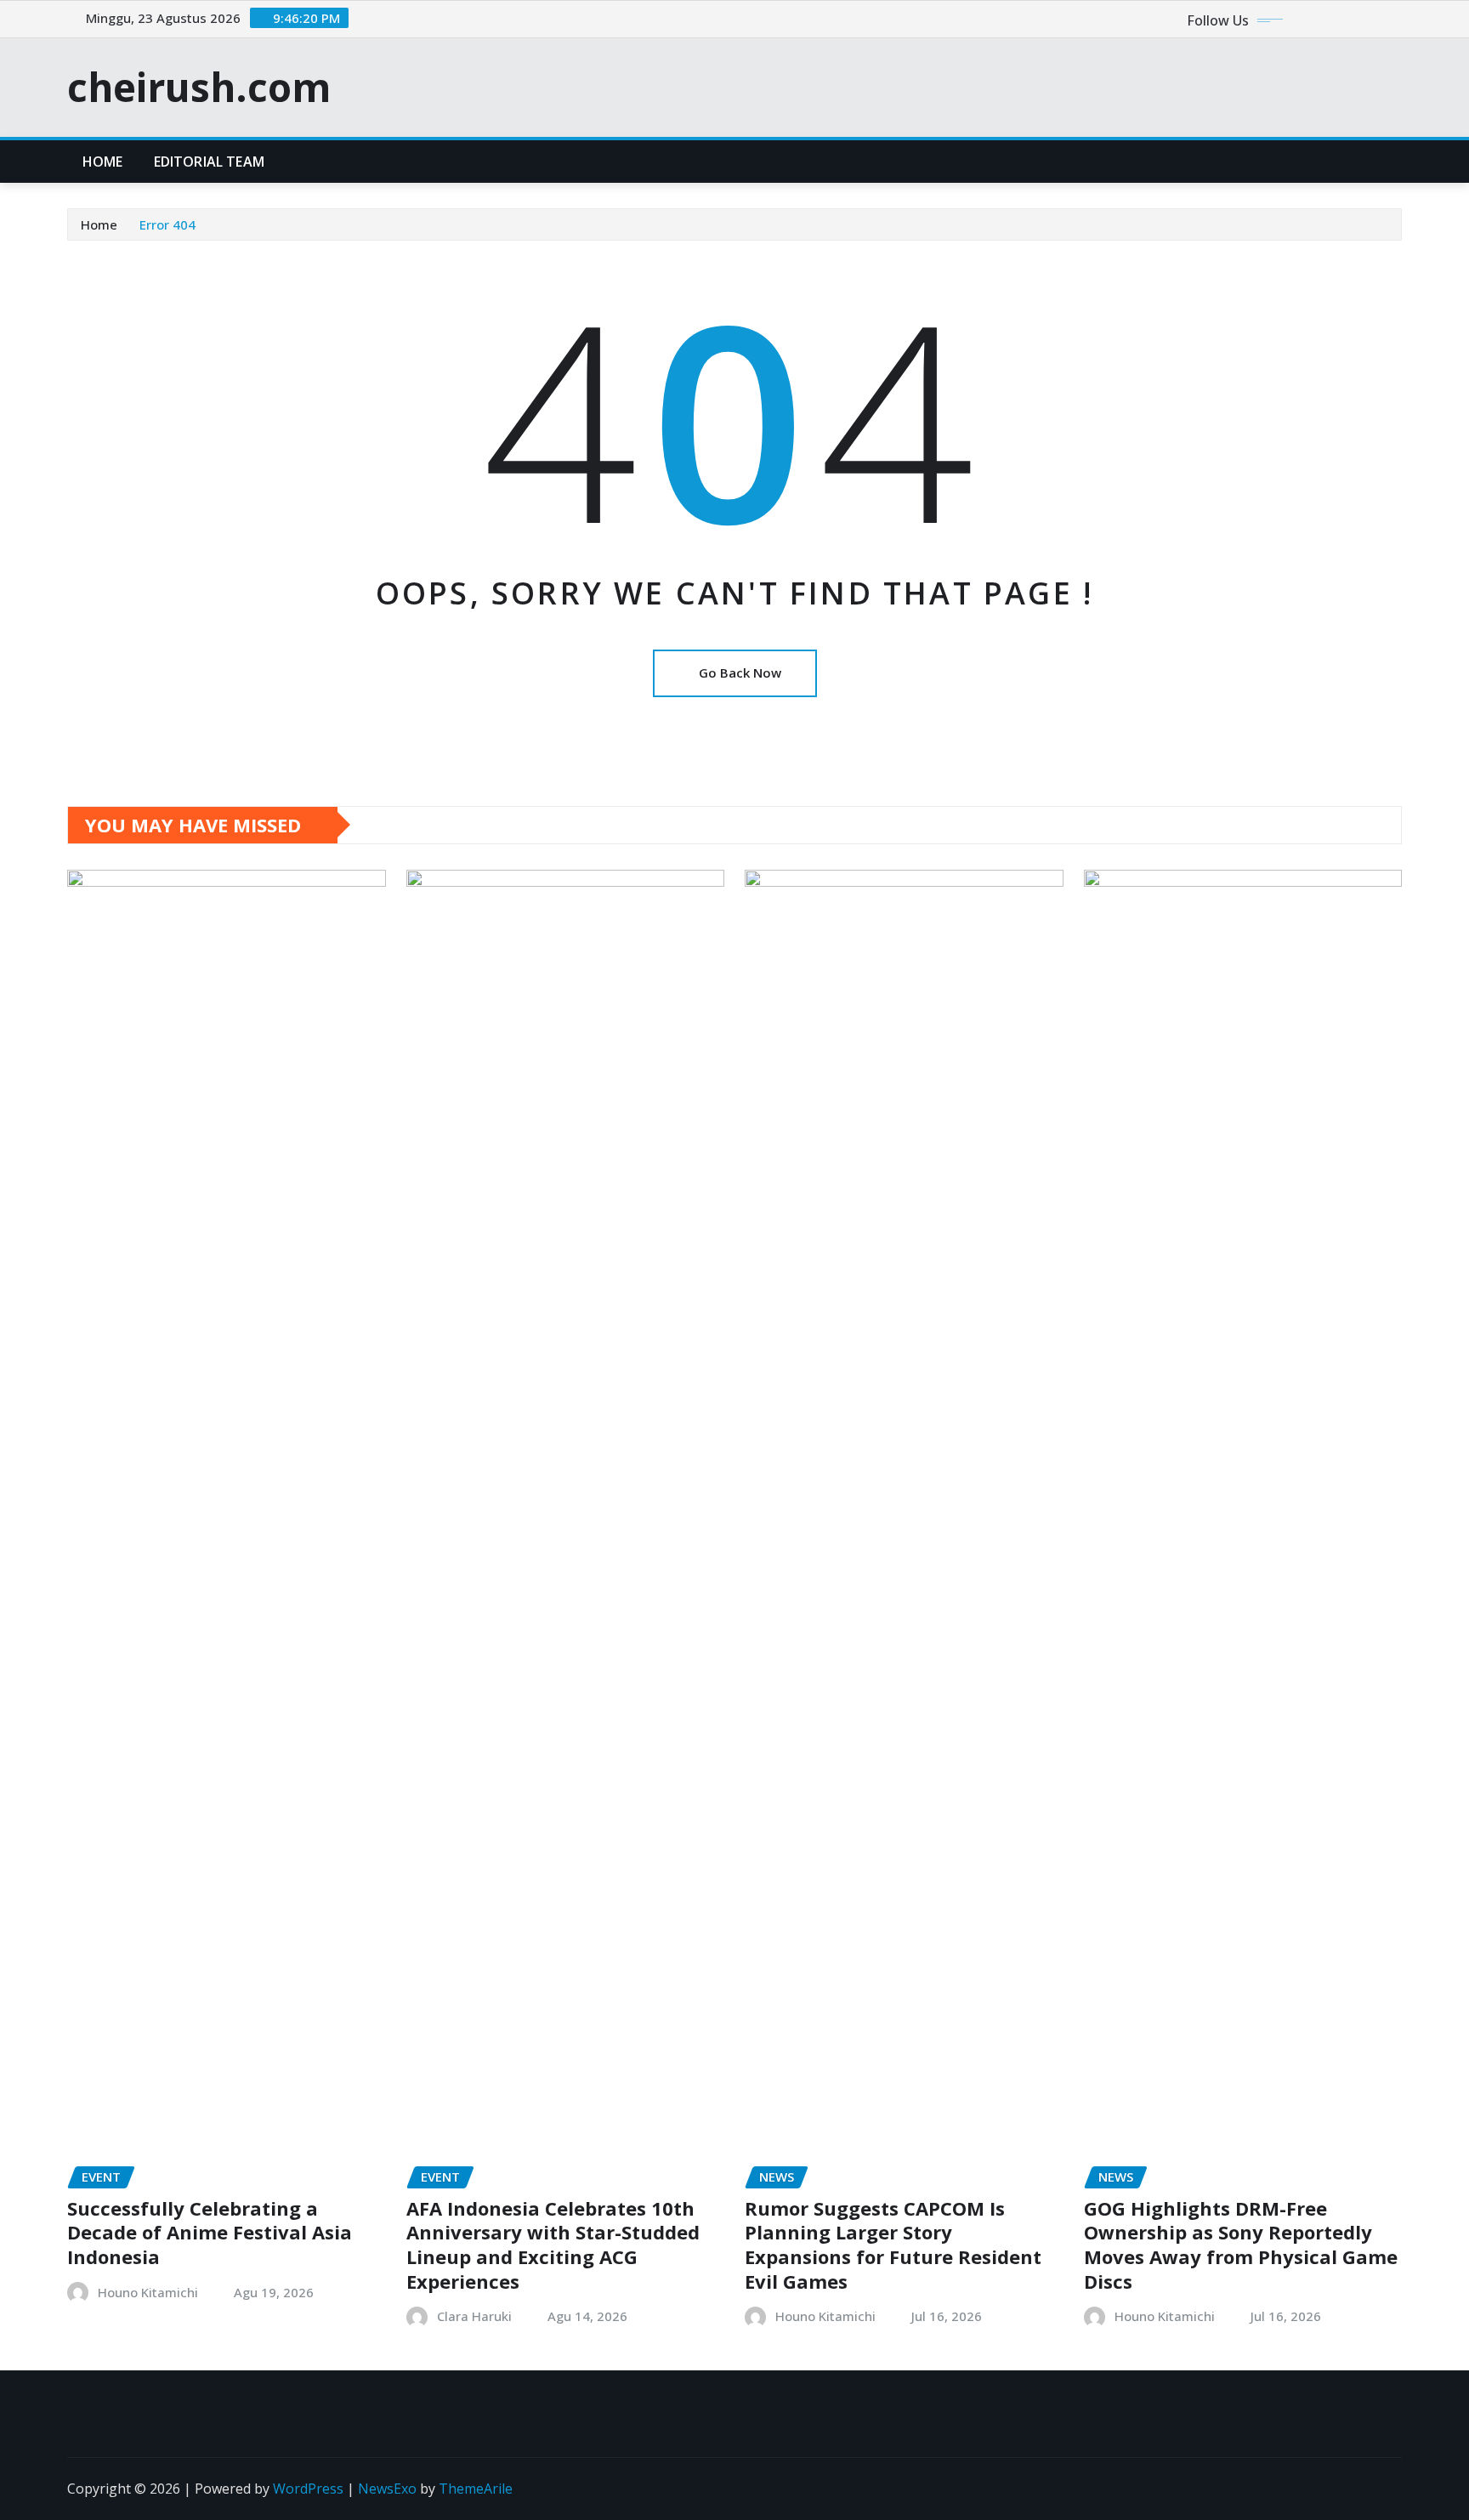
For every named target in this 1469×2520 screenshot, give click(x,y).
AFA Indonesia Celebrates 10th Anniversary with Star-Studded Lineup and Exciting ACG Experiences (553, 2245)
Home (103, 162)
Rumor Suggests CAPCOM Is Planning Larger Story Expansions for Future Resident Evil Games (893, 2245)
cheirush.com (199, 87)
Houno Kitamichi (148, 2292)
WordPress (308, 2489)
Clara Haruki (474, 2316)
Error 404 (167, 224)
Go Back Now (740, 673)
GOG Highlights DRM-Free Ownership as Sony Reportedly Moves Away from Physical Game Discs (1241, 2245)
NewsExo (387, 2489)
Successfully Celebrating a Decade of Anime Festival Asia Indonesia (210, 2232)
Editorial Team (209, 162)
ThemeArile (476, 2489)
